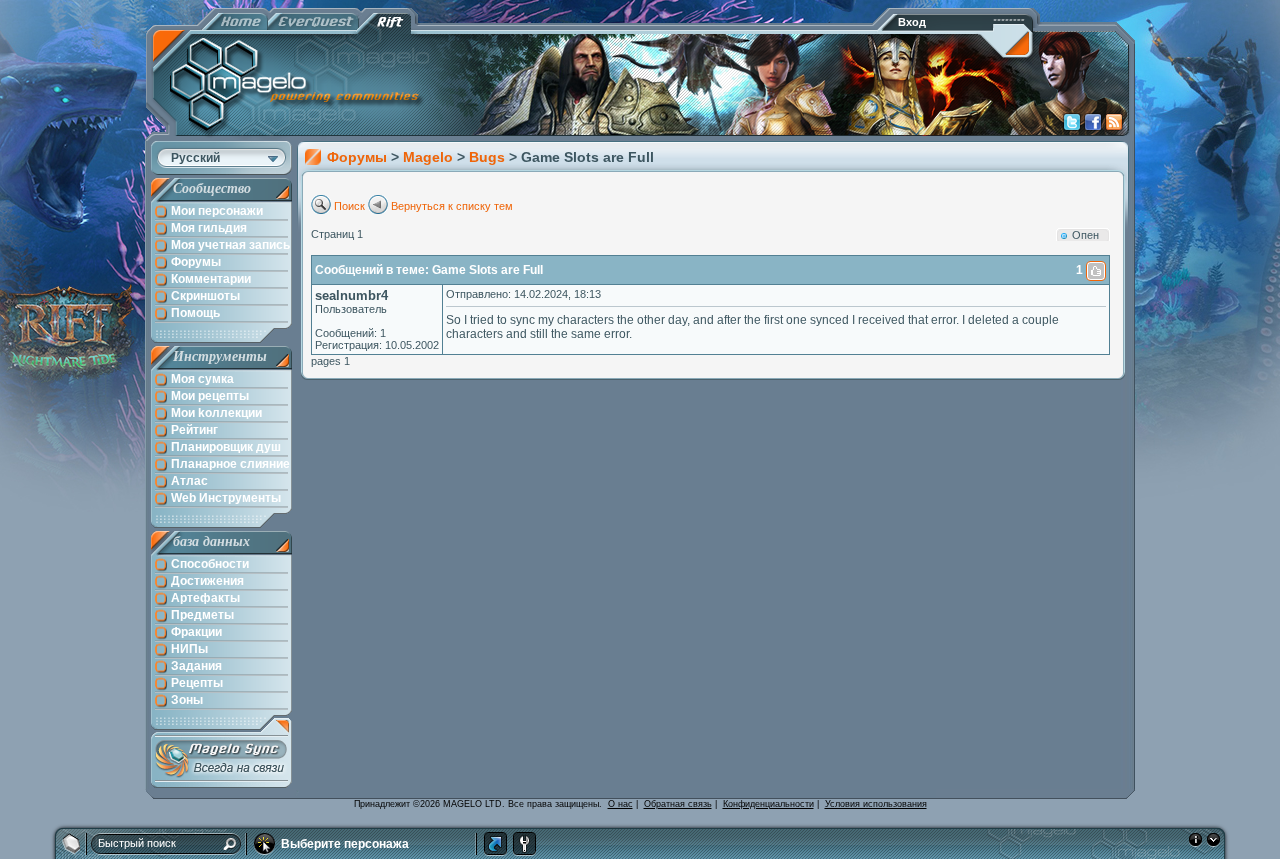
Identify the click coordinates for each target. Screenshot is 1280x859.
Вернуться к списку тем (452, 206)
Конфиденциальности (768, 804)
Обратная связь (678, 804)
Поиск (349, 206)
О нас (620, 804)
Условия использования (876, 804)
